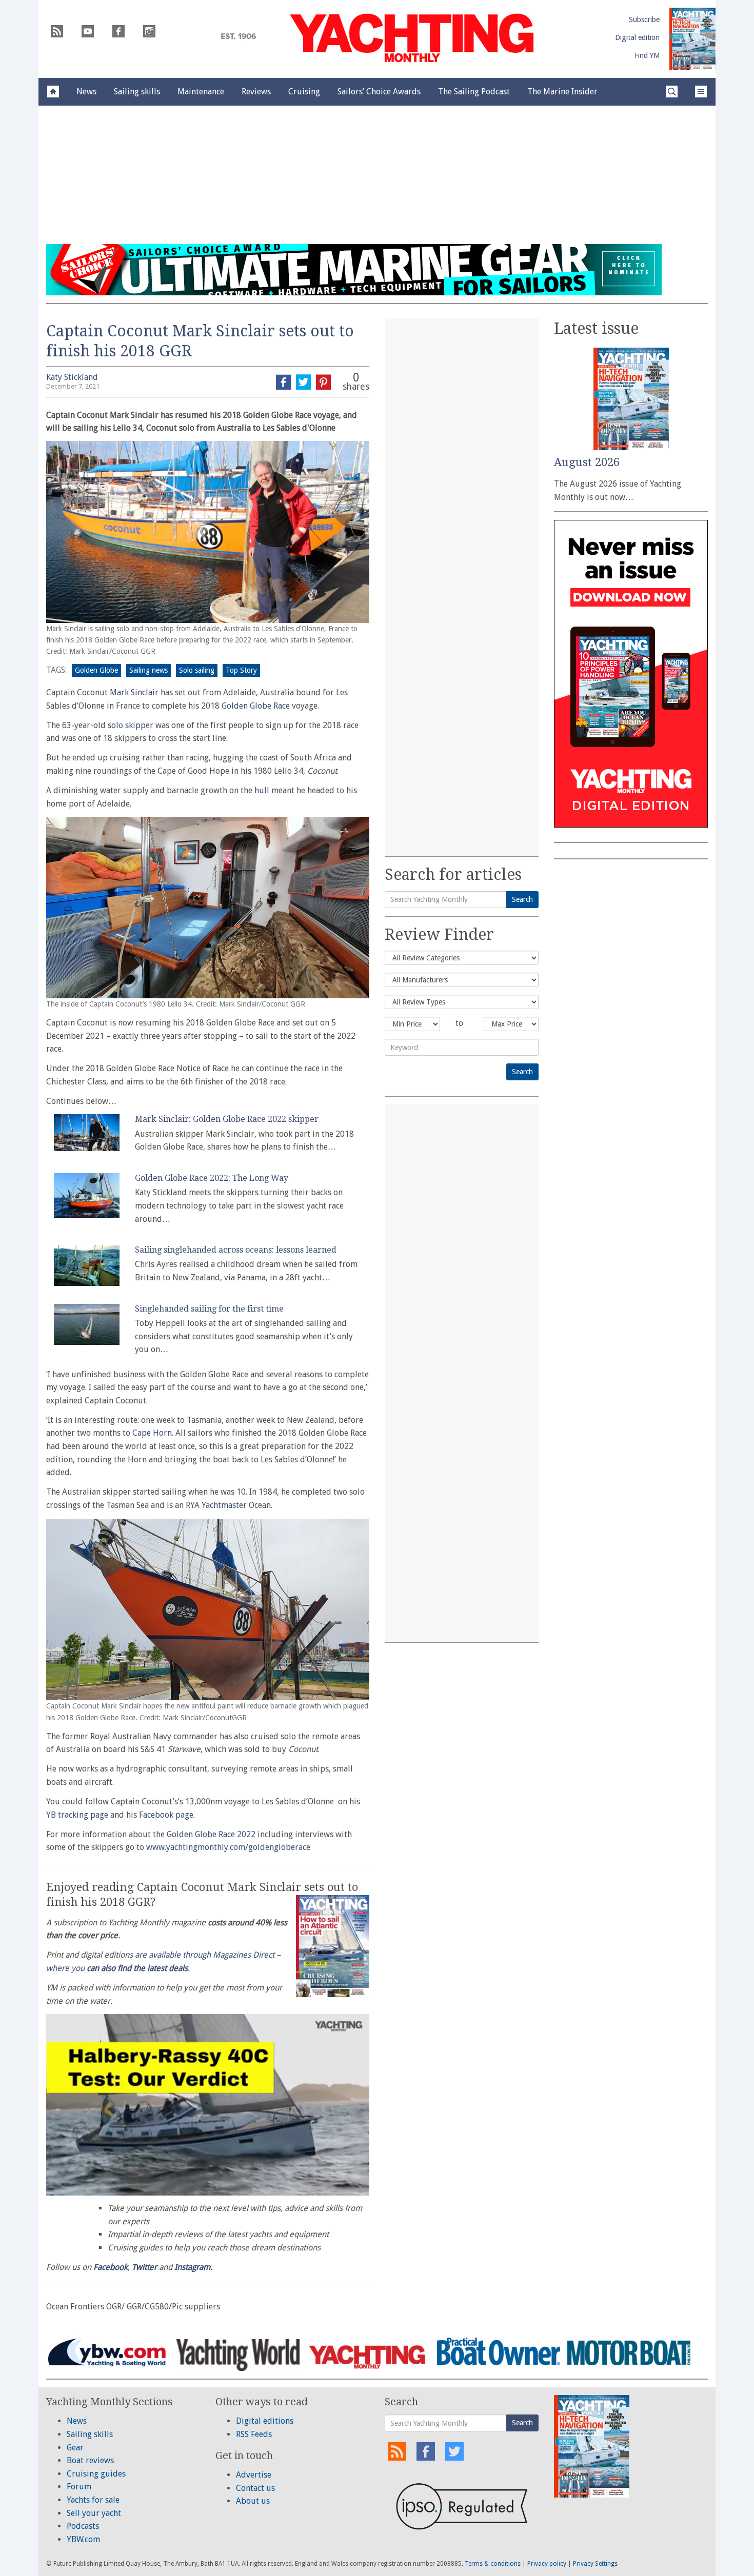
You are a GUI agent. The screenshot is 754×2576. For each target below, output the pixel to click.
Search (522, 899)
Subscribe (644, 19)
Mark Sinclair (134, 692)
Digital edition (637, 37)
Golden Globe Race (256, 706)
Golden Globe (96, 670)
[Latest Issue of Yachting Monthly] (692, 39)
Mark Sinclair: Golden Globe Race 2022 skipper (227, 1119)
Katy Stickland (72, 377)
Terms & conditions (493, 2564)
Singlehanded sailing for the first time (209, 1309)
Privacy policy (547, 2564)
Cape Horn (152, 1433)
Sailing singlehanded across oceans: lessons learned (236, 1250)
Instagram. (193, 2267)
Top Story (241, 670)
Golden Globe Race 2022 (211, 1834)
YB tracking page (78, 1815)
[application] (208, 2105)
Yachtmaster (224, 1505)
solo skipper (131, 725)
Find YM (647, 55)
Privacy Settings (595, 2564)
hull (262, 790)
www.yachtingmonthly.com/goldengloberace (228, 1847)
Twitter (144, 2267)
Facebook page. (167, 1815)
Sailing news (148, 670)
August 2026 (587, 462)
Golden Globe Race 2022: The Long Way (212, 1178)
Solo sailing (197, 670)
